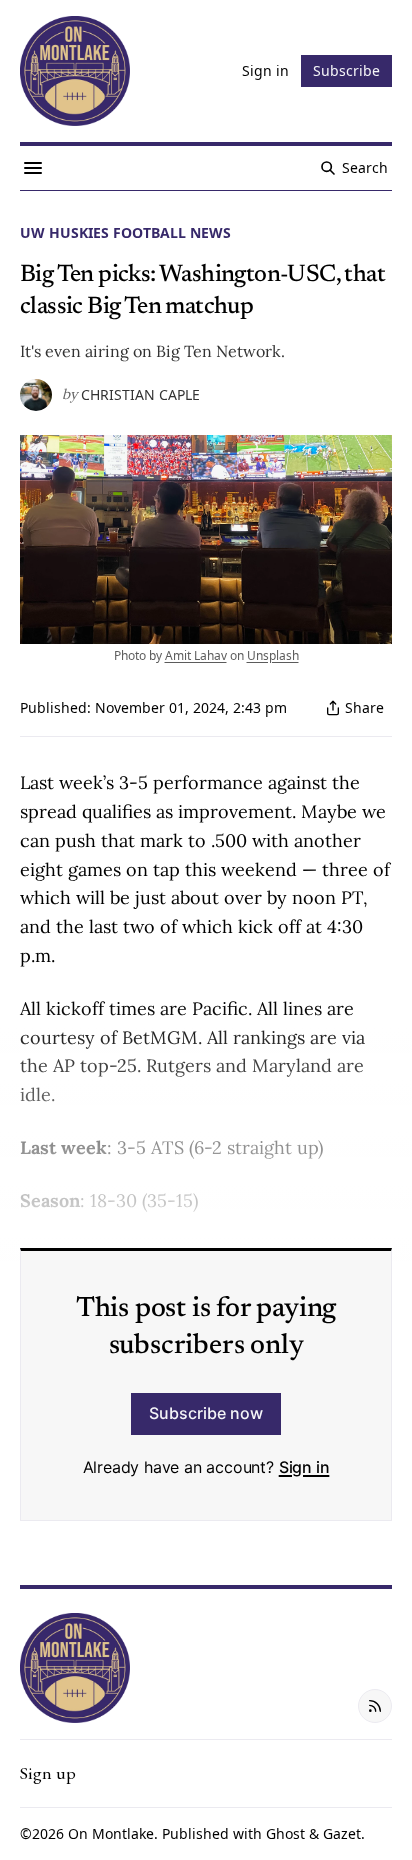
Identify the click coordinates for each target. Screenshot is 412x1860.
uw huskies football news (125, 232)
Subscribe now (206, 1413)
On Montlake (111, 1833)
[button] (48, 1773)
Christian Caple (140, 395)
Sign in (304, 1467)
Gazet (342, 1833)
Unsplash (273, 655)
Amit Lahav (196, 655)
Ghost (285, 1833)
